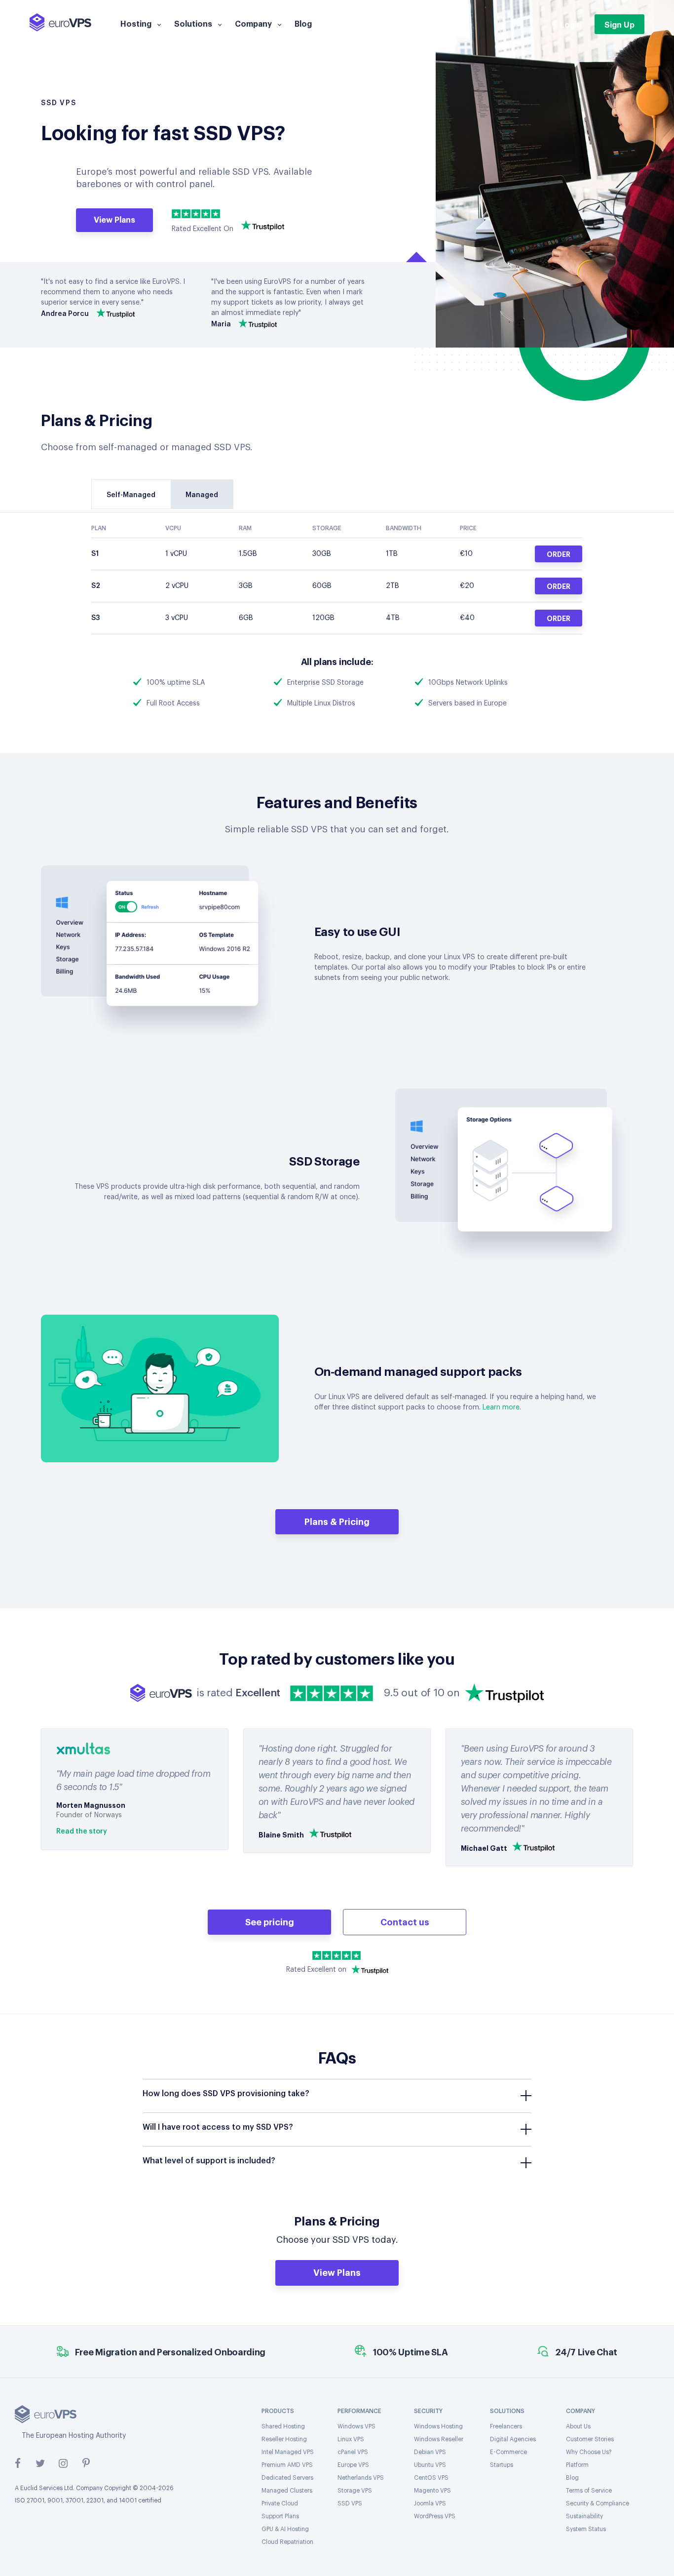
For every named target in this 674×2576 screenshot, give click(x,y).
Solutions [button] (193, 23)
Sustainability (584, 2516)
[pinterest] (86, 2463)
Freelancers (506, 2426)
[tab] (337, 2096)
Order (559, 554)
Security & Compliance (598, 2503)
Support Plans (280, 2516)
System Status (586, 2529)
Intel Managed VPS (288, 2452)
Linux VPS (351, 2439)
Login (571, 24)
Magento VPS (432, 2491)
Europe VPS (353, 2465)
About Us (578, 2426)
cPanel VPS (353, 2452)
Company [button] (253, 23)
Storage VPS (355, 2491)
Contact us (405, 1921)
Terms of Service (589, 2491)
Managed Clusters (287, 2491)
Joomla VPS (430, 2503)
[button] (337, 2094)
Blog (303, 23)
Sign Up (619, 24)
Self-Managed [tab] (131, 495)
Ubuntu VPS (430, 2465)
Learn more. (502, 1407)
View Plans (114, 219)
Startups (502, 2465)
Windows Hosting (438, 2426)
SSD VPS (350, 2503)
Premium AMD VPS (287, 2465)
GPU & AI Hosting (285, 2529)
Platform (577, 2465)
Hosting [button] (136, 23)
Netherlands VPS (361, 2478)
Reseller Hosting (284, 2439)
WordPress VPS (435, 2516)
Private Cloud (280, 2503)
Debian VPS (430, 2452)
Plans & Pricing (337, 1521)
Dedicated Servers (287, 2478)
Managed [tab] (202, 495)
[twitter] (40, 2463)
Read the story (82, 1832)
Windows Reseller (439, 2439)
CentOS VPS (431, 2478)
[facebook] (18, 2463)
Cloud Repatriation (287, 2542)
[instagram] (63, 2463)
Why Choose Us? (589, 2452)
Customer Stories (590, 2439)
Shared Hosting (283, 2426)
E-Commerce (508, 2452)
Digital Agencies (513, 2439)
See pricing (270, 1921)
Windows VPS (356, 2426)
